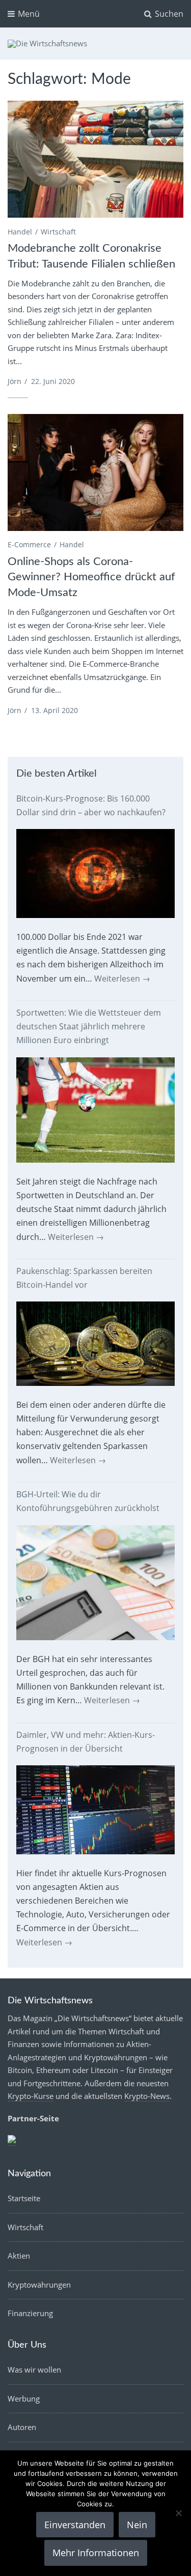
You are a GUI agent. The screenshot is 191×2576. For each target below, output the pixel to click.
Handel (20, 232)
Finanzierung (30, 2313)
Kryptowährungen (39, 2285)
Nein (137, 2525)
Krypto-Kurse (31, 2096)
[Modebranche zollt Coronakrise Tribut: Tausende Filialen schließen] (95, 159)
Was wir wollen (34, 2370)
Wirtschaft (58, 232)
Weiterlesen (122, 979)
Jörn (15, 381)
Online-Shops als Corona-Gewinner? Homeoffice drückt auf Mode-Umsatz (91, 577)
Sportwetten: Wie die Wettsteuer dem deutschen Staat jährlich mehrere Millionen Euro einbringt (89, 1026)
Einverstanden (75, 2525)
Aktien (19, 2256)
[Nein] (178, 2513)
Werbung (24, 2399)
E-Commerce (29, 544)
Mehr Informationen (96, 2553)
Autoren (22, 2427)
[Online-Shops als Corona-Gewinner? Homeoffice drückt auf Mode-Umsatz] (95, 472)
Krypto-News (147, 2096)
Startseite (24, 2198)
